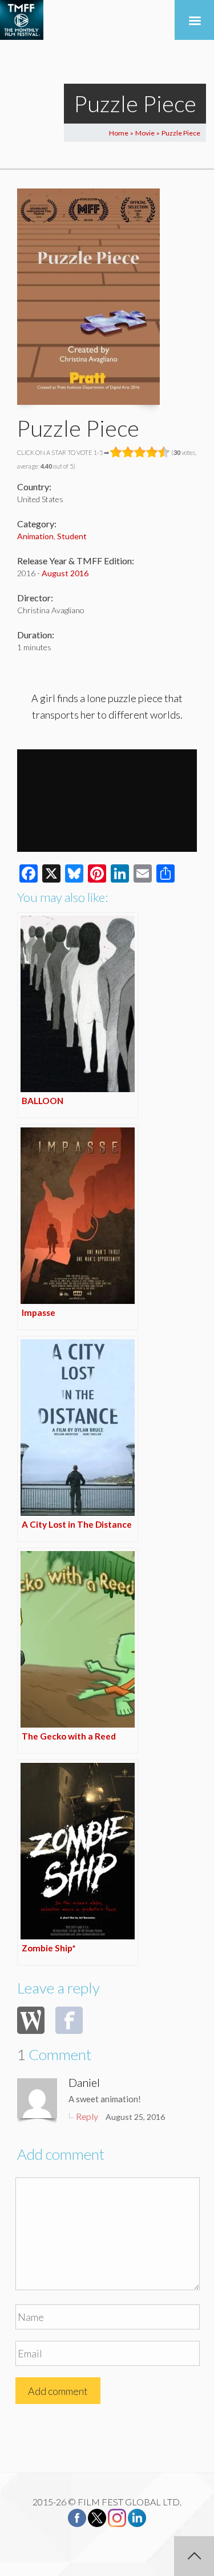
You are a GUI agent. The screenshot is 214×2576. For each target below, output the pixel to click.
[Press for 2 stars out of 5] (128, 452)
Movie (145, 133)
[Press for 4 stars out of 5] (152, 452)
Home (119, 133)
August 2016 (65, 573)
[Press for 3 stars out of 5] (140, 452)
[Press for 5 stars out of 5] (164, 452)
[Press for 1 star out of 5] (116, 452)
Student (72, 536)
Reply (87, 2116)
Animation (35, 536)
